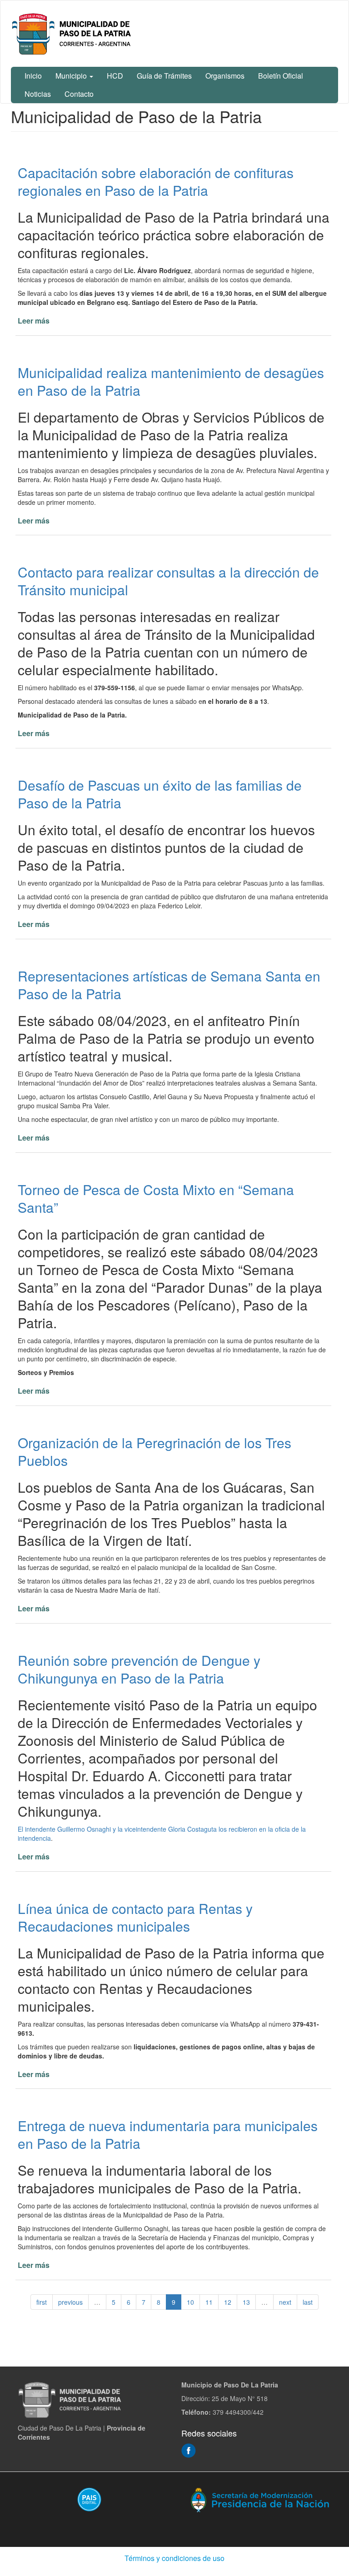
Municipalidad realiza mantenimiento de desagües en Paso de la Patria (171, 381)
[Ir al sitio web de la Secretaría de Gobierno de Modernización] (260, 2499)
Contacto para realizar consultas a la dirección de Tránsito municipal (168, 581)
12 (228, 2302)
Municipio (72, 76)
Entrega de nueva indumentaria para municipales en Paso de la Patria (168, 2134)
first (42, 2302)
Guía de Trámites (164, 76)
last (308, 2302)
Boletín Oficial (281, 76)
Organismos (225, 76)
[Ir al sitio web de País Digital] (89, 2499)
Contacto (79, 94)
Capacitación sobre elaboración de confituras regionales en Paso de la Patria (156, 181)
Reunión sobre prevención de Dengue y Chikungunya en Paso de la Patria (139, 1669)
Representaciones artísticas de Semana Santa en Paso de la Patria (169, 985)
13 (246, 2302)
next (285, 2302)
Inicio (33, 76)
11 (209, 2302)
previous (70, 2302)
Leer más (34, 321)
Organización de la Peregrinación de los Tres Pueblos (155, 1451)
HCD (115, 76)
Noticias (38, 94)
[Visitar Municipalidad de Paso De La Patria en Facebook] (189, 2449)
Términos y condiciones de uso (174, 2558)
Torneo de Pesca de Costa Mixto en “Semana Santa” (156, 1198)
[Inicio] (73, 34)
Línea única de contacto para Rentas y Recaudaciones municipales (135, 1917)
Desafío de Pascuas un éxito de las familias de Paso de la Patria (160, 794)
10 (190, 2302)
